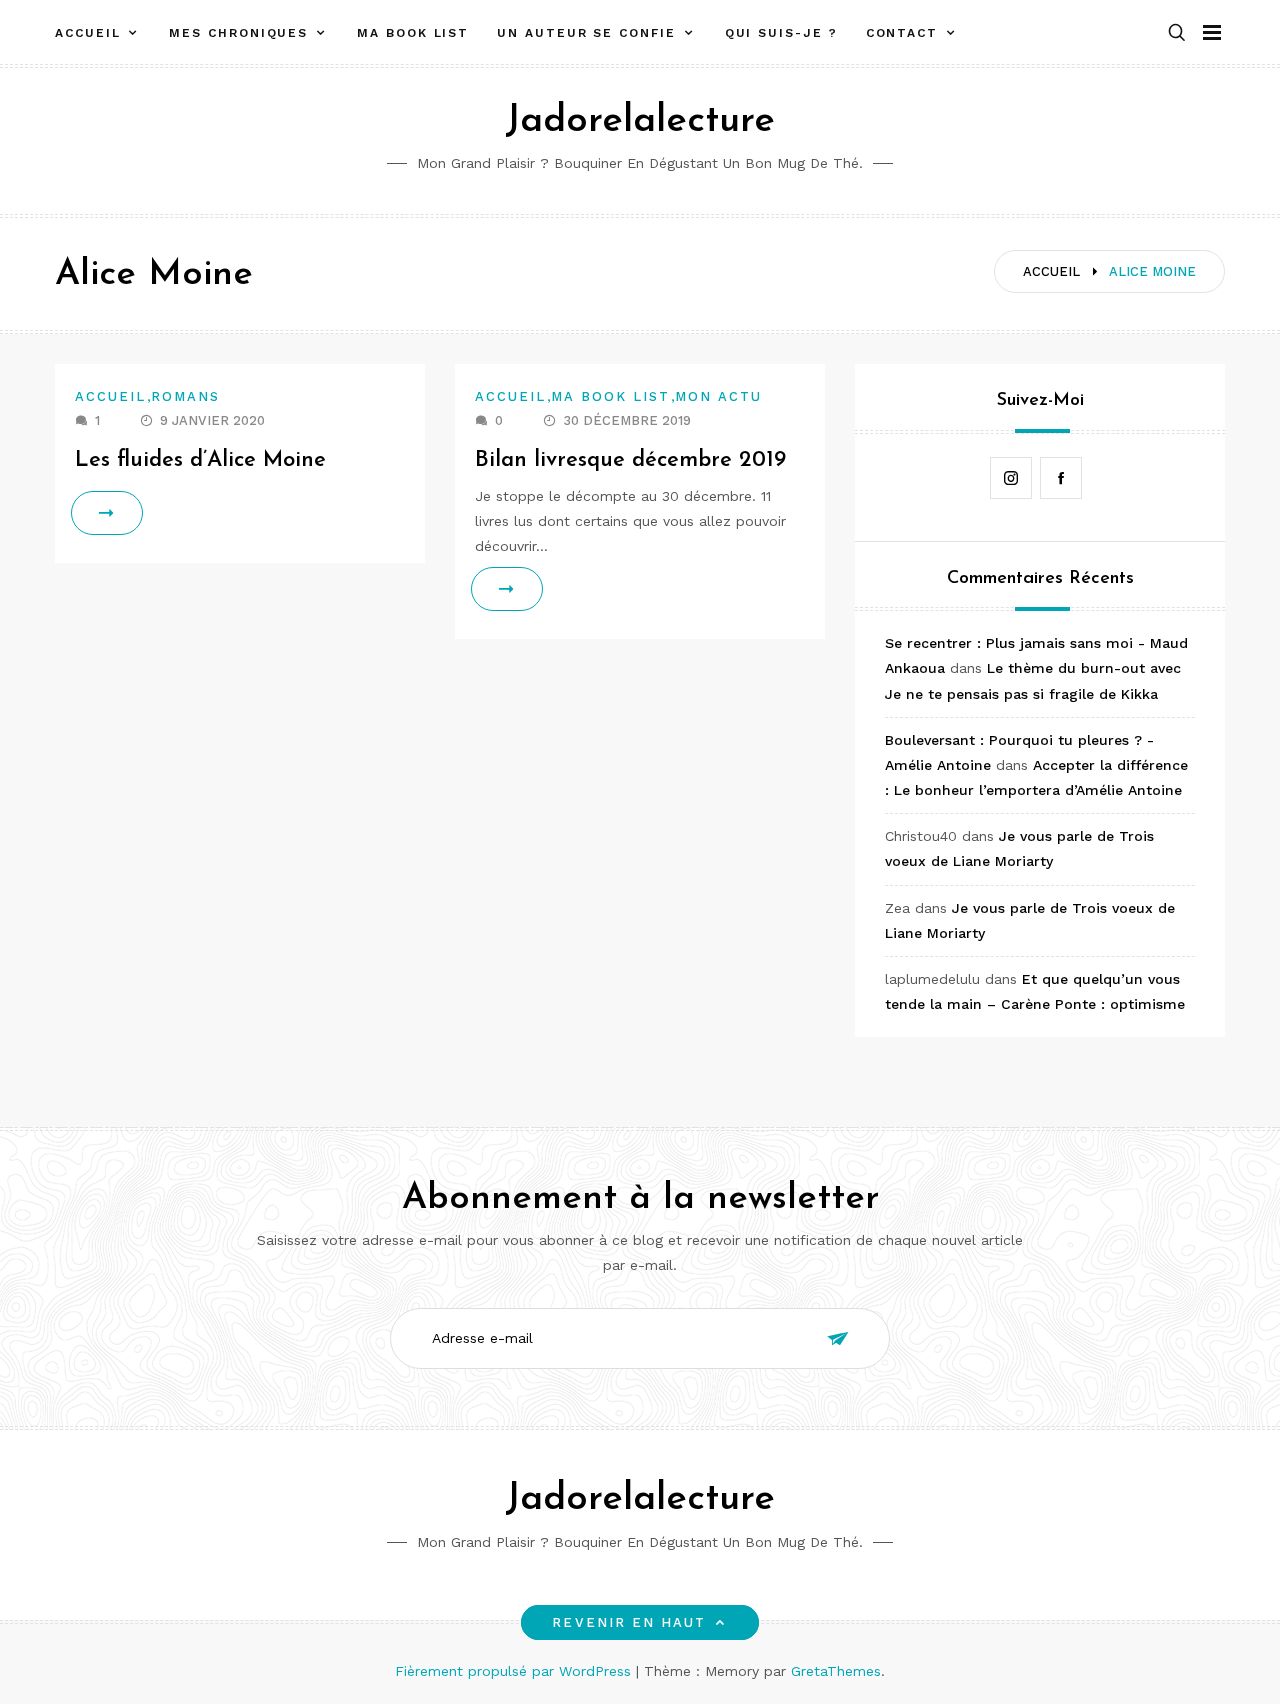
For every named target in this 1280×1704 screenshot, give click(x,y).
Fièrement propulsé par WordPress (515, 1671)
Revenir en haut (629, 1622)
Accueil (87, 33)
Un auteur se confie (586, 33)
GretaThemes (836, 1671)
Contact (902, 33)
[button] (1177, 33)
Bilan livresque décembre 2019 (630, 460)
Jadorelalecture (640, 121)
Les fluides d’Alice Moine (200, 460)
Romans (185, 396)
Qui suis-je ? (781, 33)
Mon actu (719, 396)
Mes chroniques (238, 33)
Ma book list (413, 33)
